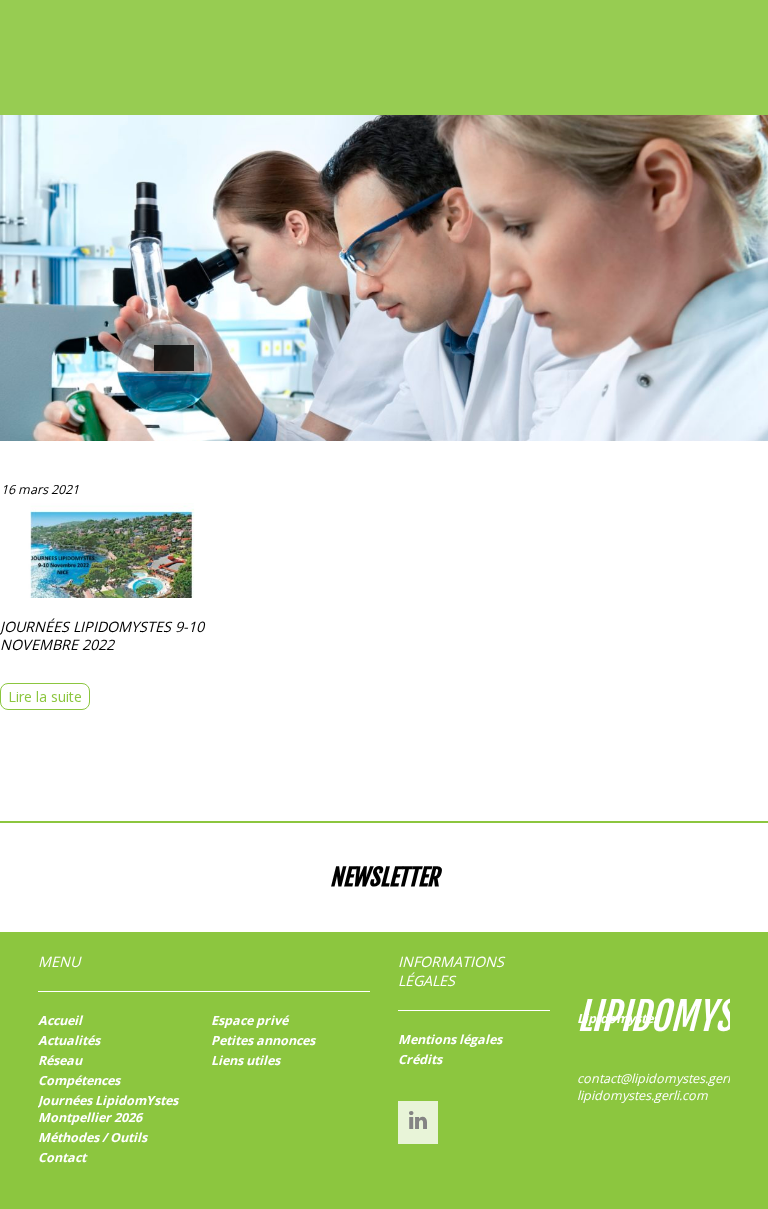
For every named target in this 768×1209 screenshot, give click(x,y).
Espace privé (249, 1020)
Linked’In (418, 1120)
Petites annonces (263, 1040)
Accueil (60, 1020)
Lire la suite (45, 696)
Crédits (420, 1059)
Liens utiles (245, 1060)
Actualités (69, 1040)
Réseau (60, 1060)
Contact (62, 1157)
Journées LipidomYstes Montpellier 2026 (108, 1109)
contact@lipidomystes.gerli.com (669, 1078)
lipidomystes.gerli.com (642, 1095)
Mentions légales (450, 1039)
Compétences (79, 1080)
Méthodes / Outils (92, 1137)
